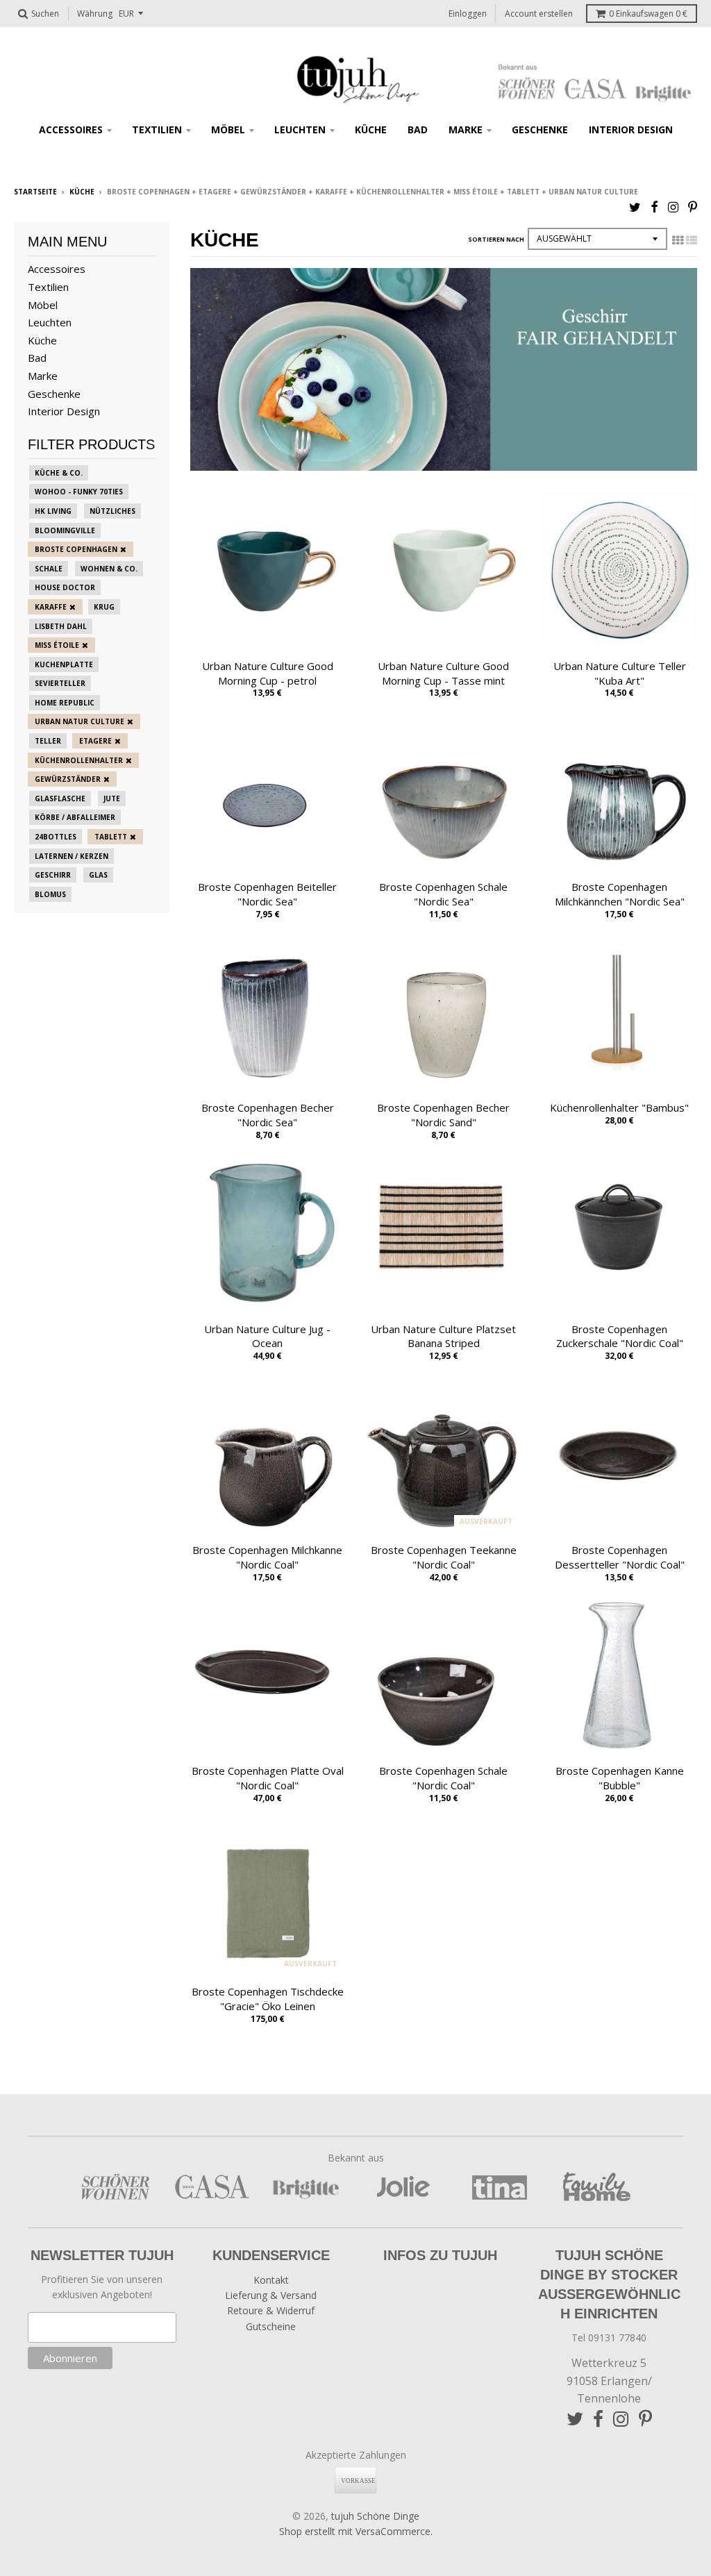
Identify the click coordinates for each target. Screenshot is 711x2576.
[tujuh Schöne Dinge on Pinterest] (693, 207)
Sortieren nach (496, 239)
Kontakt (271, 2280)
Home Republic (65, 703)
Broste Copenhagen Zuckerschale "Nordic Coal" (620, 1336)
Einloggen (468, 14)
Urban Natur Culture (80, 721)
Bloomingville (65, 530)
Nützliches (112, 511)
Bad (418, 129)
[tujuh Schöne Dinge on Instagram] (673, 207)
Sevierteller (60, 683)
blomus (50, 894)
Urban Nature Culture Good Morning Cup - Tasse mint (443, 673)
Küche (371, 129)
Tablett (111, 837)
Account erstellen (539, 14)
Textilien (157, 129)
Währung (95, 14)
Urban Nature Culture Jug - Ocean (267, 1336)
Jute (112, 798)
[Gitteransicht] (678, 240)
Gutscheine (271, 2326)
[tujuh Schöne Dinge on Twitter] (635, 207)
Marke (466, 129)
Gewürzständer (68, 779)
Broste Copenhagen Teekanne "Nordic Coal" (444, 1557)
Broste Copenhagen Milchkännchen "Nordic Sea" (620, 894)
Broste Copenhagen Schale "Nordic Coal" (443, 1778)
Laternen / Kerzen (72, 856)
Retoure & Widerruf (271, 2310)
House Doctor (65, 587)
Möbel (228, 129)
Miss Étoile (57, 645)
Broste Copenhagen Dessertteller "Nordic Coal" (620, 1557)
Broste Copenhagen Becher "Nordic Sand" (443, 1115)
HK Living (53, 511)
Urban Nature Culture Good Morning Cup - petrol (268, 673)
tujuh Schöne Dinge (375, 2516)
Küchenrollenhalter (79, 760)
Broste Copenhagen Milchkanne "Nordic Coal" (267, 1557)
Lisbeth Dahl (61, 626)
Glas (98, 875)
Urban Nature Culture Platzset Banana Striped (443, 1336)
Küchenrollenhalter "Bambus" (619, 1107)
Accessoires (71, 129)
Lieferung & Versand (271, 2295)
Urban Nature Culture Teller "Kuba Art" (620, 673)
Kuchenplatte (64, 664)
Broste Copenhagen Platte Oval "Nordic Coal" (268, 1778)
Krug (104, 607)
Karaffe (51, 607)
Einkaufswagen (648, 14)
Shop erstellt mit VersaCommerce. (356, 2531)
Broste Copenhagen (76, 549)
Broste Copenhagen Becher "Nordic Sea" (268, 1115)
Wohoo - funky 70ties (79, 492)
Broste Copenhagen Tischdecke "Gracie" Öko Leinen (268, 1999)
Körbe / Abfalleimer (75, 817)
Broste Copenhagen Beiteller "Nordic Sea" (267, 894)
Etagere (95, 741)
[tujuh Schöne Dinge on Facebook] (654, 207)
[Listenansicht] (692, 240)
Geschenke (540, 129)
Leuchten (300, 129)
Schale (49, 569)
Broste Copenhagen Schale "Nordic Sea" (443, 894)
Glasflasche (60, 798)
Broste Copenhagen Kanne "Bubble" (620, 1778)
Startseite (35, 192)
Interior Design (631, 129)
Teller (48, 741)
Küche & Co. (59, 473)
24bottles (56, 837)
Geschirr (53, 875)
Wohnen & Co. (109, 569)
